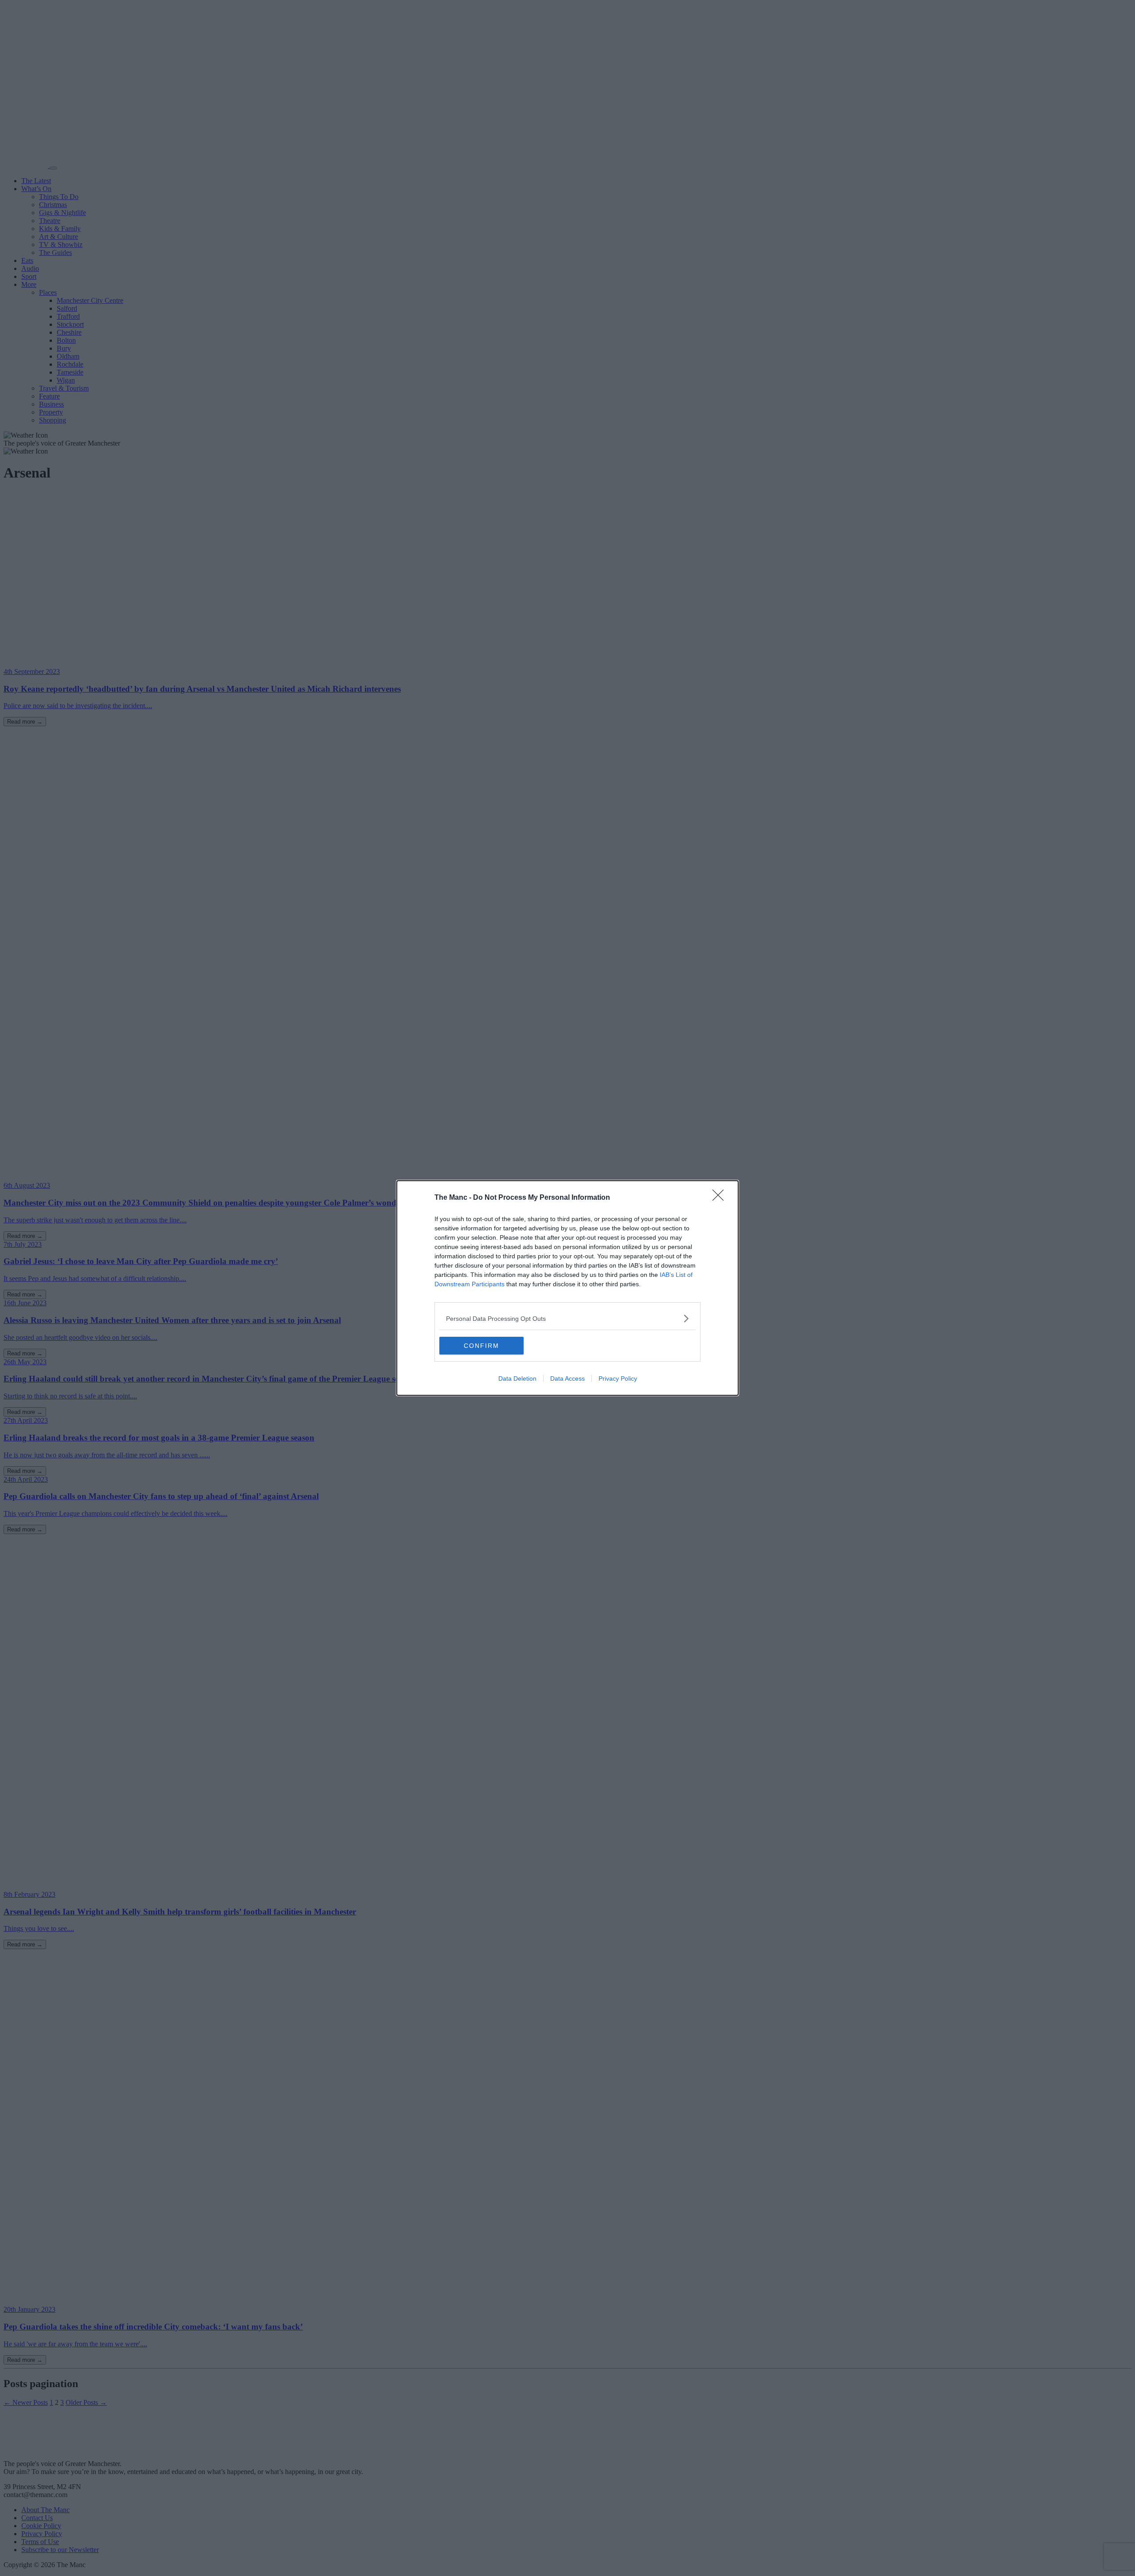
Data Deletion (517, 1378)
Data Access (567, 1378)
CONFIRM (481, 1346)
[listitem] (567, 1318)
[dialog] (567, 1288)
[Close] (721, 1198)
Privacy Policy (618, 1378)
